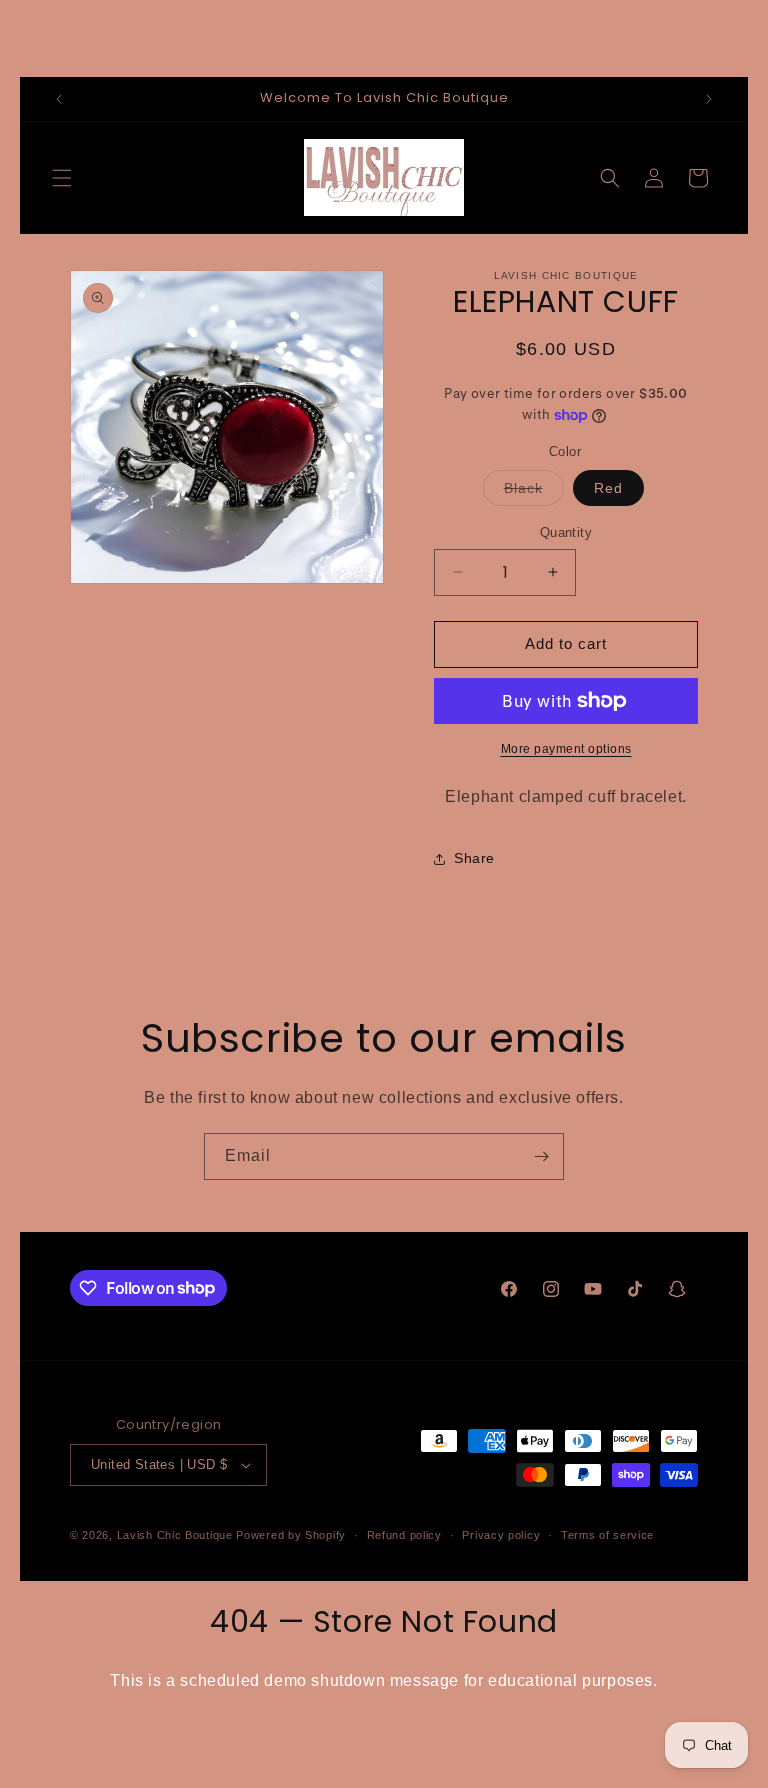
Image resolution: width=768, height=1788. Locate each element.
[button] (62, 178)
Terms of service (607, 1535)
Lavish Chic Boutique (175, 1535)
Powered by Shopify (291, 1535)
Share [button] (474, 858)
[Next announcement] (709, 99)
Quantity (566, 532)
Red (608, 488)
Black (534, 492)
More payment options (566, 749)
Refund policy (404, 1535)
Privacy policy (501, 1535)
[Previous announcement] (59, 99)
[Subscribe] (541, 1156)
